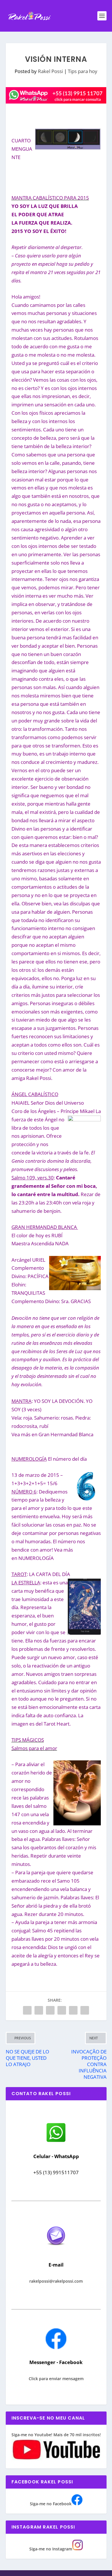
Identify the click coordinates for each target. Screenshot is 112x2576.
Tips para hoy (83, 71)
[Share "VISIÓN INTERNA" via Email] (73, 2010)
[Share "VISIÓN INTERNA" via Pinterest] (50, 2010)
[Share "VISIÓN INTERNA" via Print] (85, 2010)
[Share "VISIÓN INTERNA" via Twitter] (39, 2010)
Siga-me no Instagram (51, 2549)
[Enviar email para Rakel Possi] (56, 2250)
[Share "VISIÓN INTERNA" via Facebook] (27, 2010)
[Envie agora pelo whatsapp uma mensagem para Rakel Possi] (56, 2141)
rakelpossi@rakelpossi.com (56, 2281)
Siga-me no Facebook (51, 2504)
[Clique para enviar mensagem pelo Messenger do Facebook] (56, 2348)
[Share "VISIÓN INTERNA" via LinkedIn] (62, 2010)
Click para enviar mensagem (56, 2379)
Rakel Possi (50, 71)
